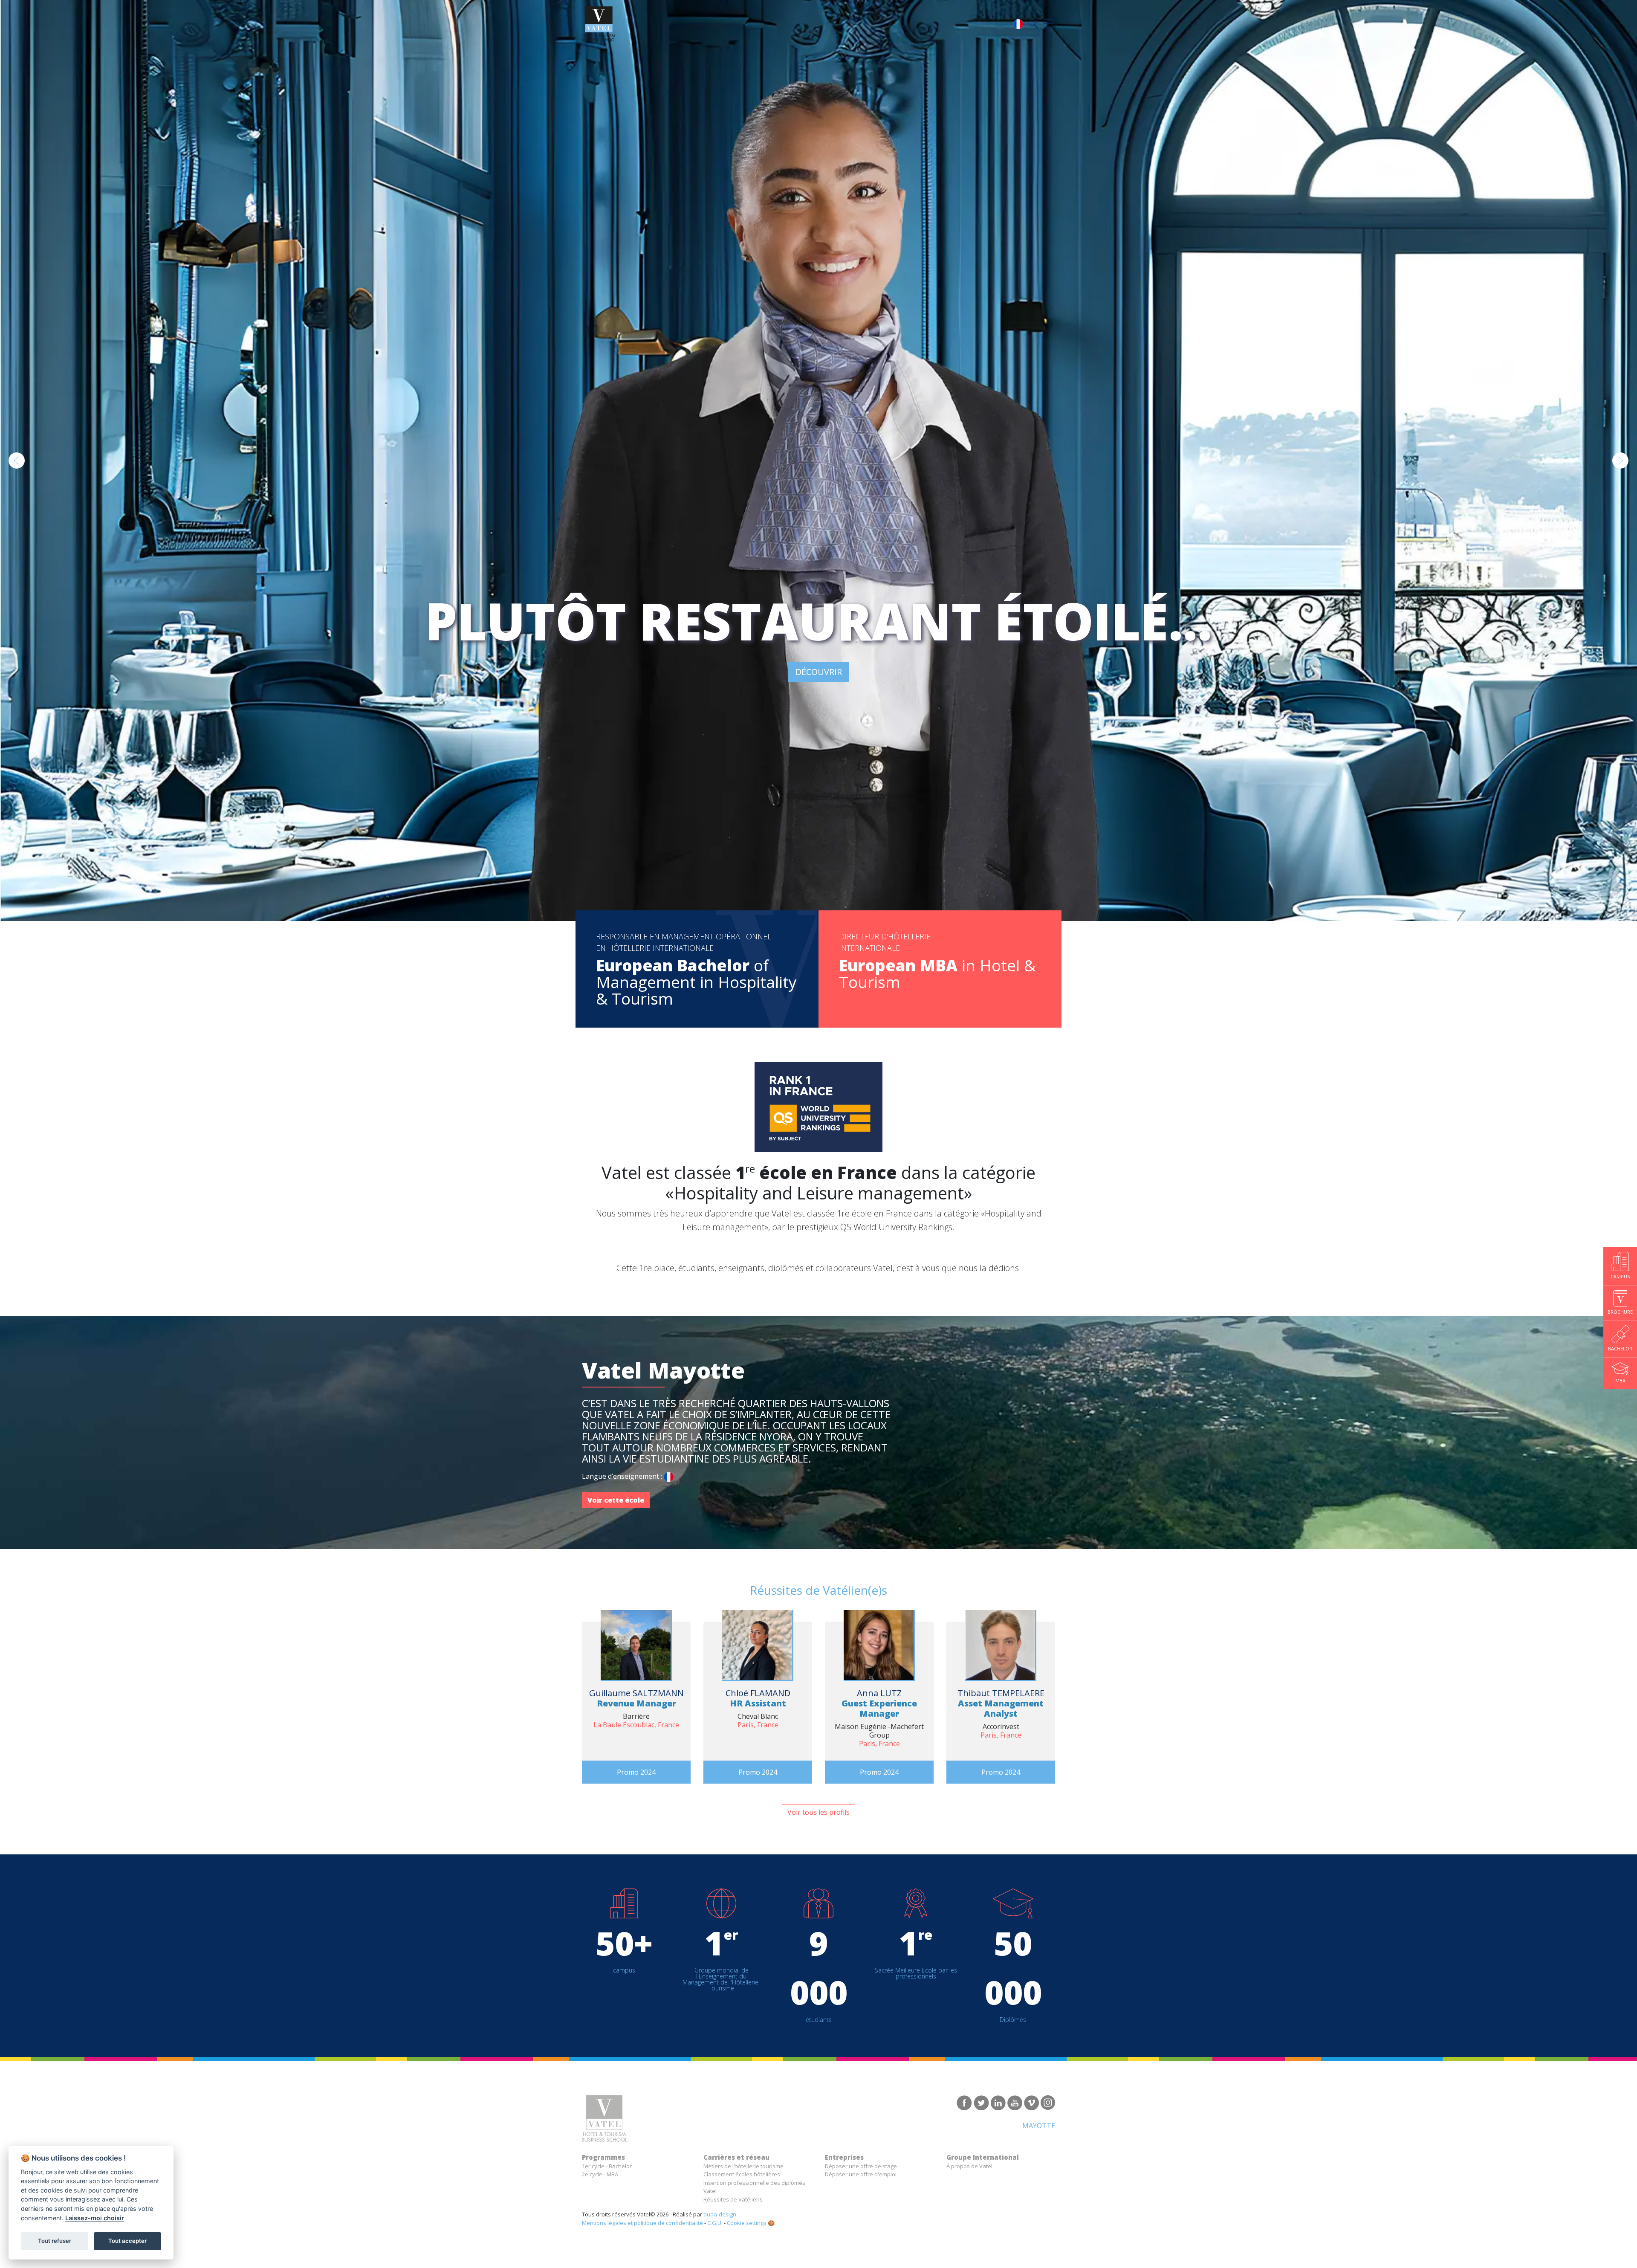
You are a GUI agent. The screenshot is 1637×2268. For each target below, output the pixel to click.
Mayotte (1039, 2126)
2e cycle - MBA (600, 2174)
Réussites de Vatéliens (733, 2199)
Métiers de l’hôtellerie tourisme (743, 2166)
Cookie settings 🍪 (751, 2223)
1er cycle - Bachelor (607, 2166)
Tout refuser (55, 2241)
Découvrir (819, 672)
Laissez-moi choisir (95, 2218)
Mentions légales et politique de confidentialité (642, 2223)
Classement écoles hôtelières (742, 2174)
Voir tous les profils (818, 1812)
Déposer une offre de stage (861, 2166)
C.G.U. (715, 2223)
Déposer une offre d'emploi (861, 2174)
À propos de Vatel (969, 2166)
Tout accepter (127, 2241)
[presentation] (17, 461)
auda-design (720, 2214)
